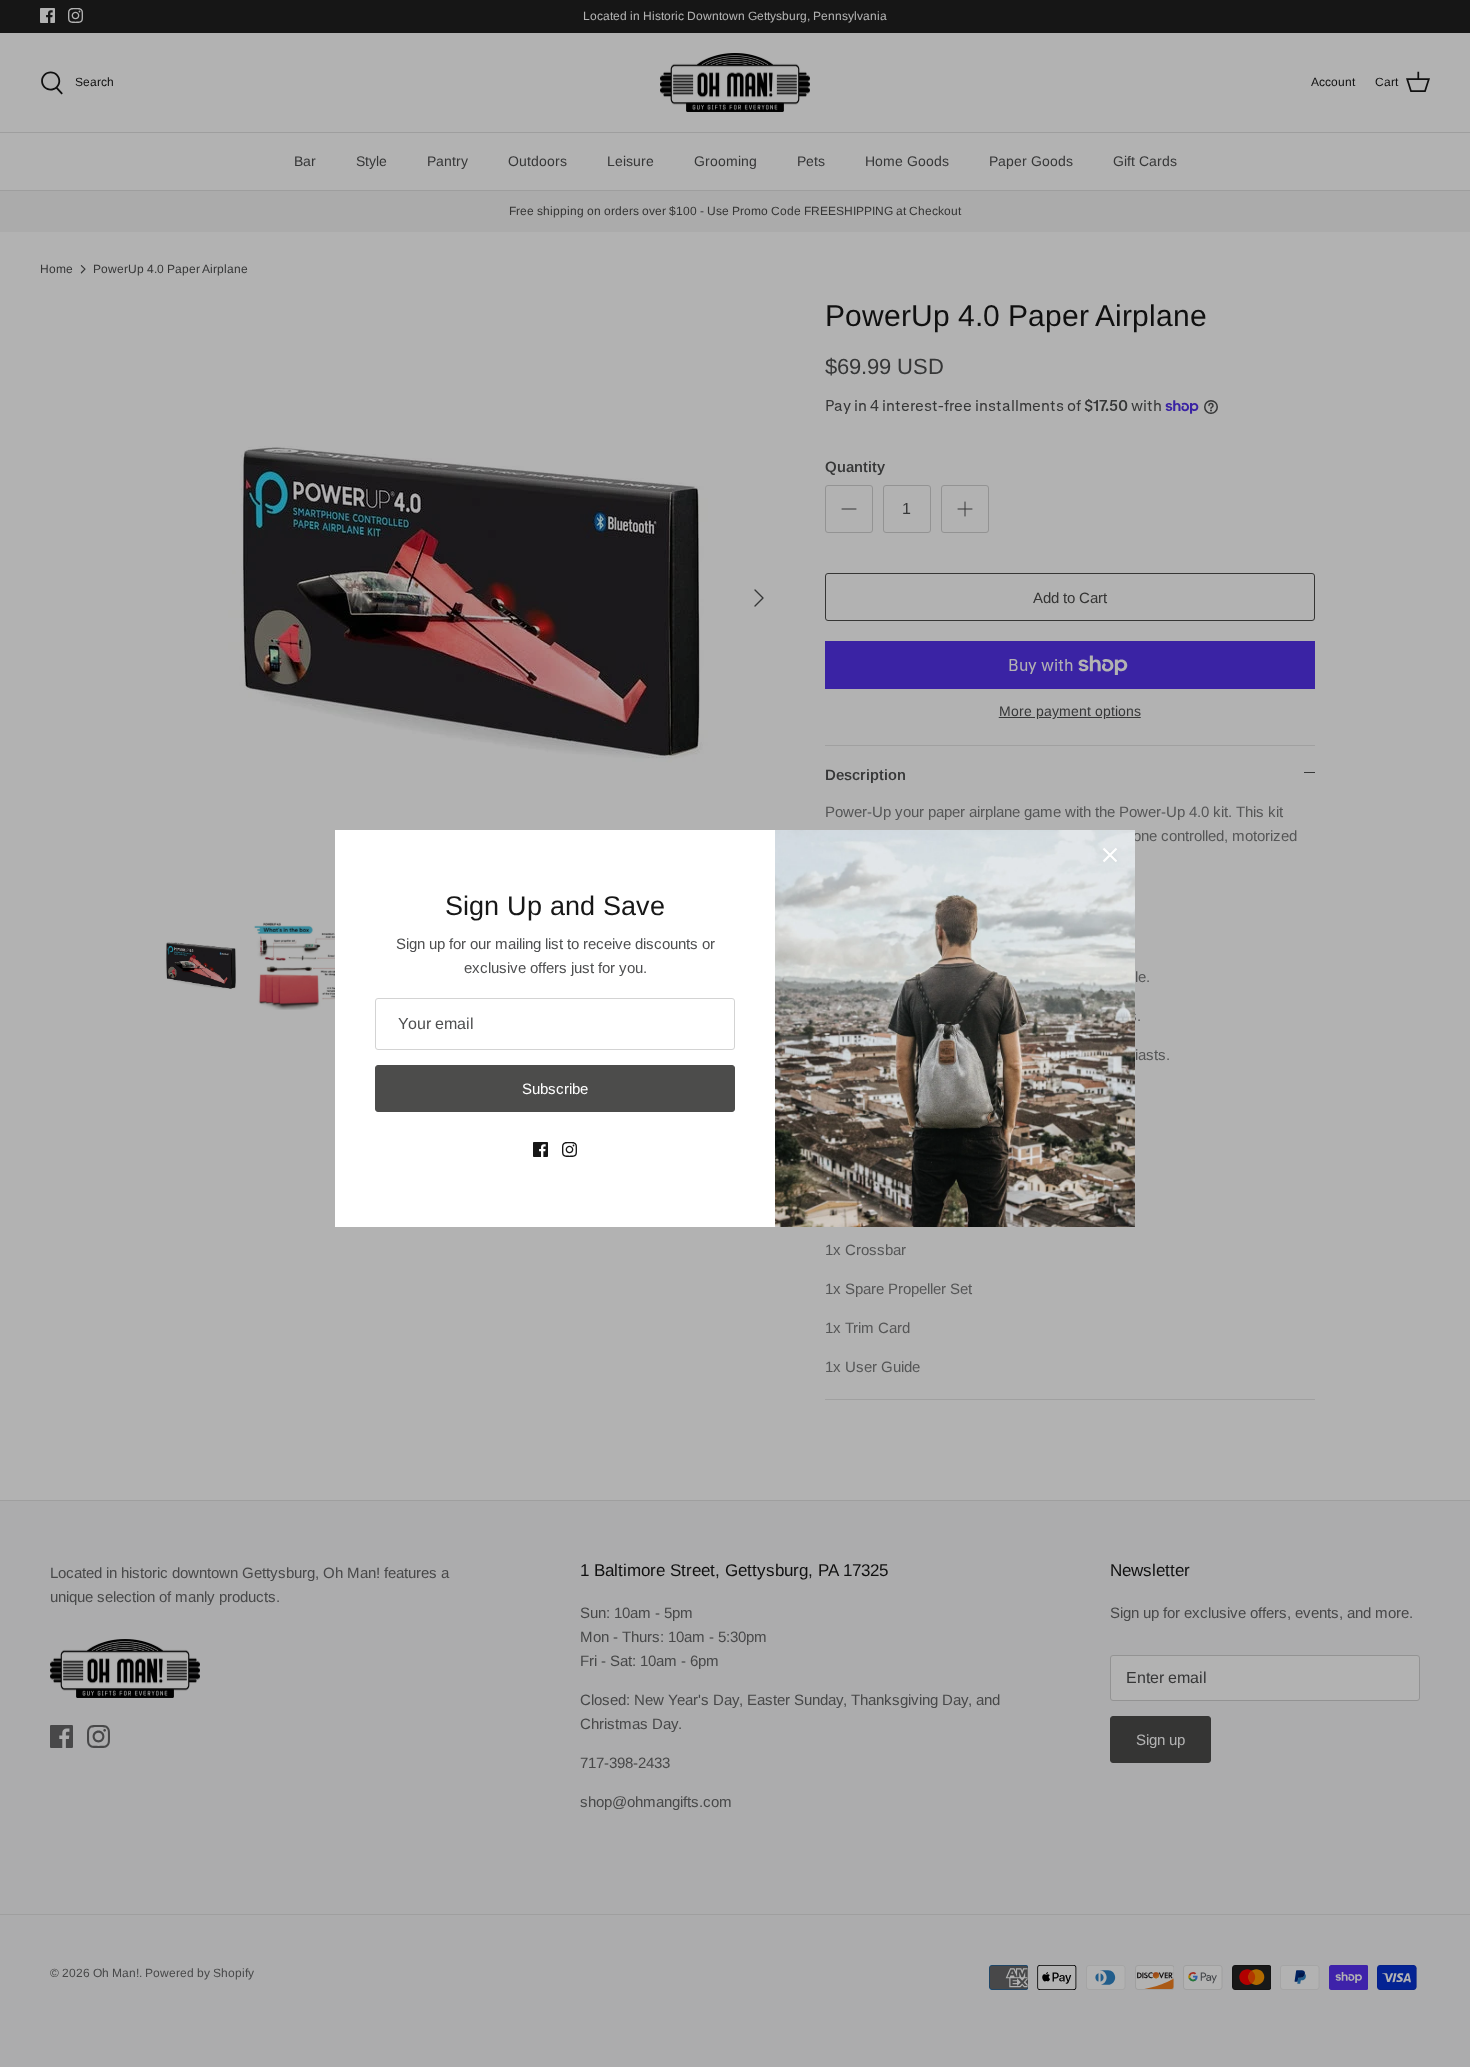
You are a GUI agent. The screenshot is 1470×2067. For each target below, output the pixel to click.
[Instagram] (569, 1149)
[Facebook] (540, 1149)
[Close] (1110, 855)
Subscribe (555, 1088)
